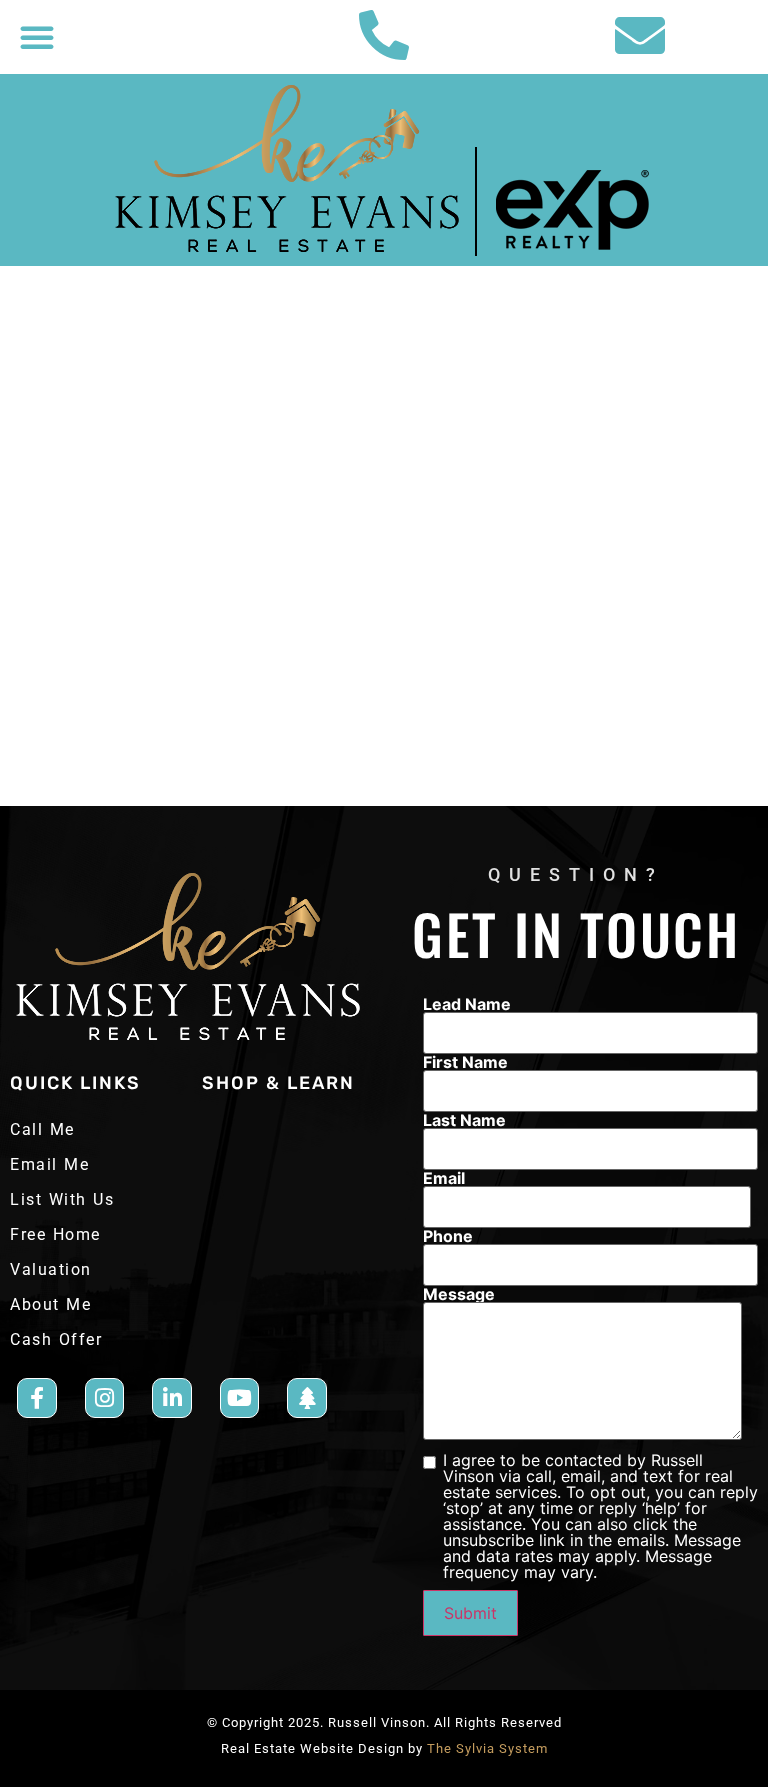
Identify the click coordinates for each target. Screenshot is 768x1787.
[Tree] (307, 1398)
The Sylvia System (487, 1748)
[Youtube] (240, 1398)
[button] (37, 37)
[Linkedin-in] (172, 1398)
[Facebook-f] (37, 1398)
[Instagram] (105, 1398)
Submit (470, 1613)
